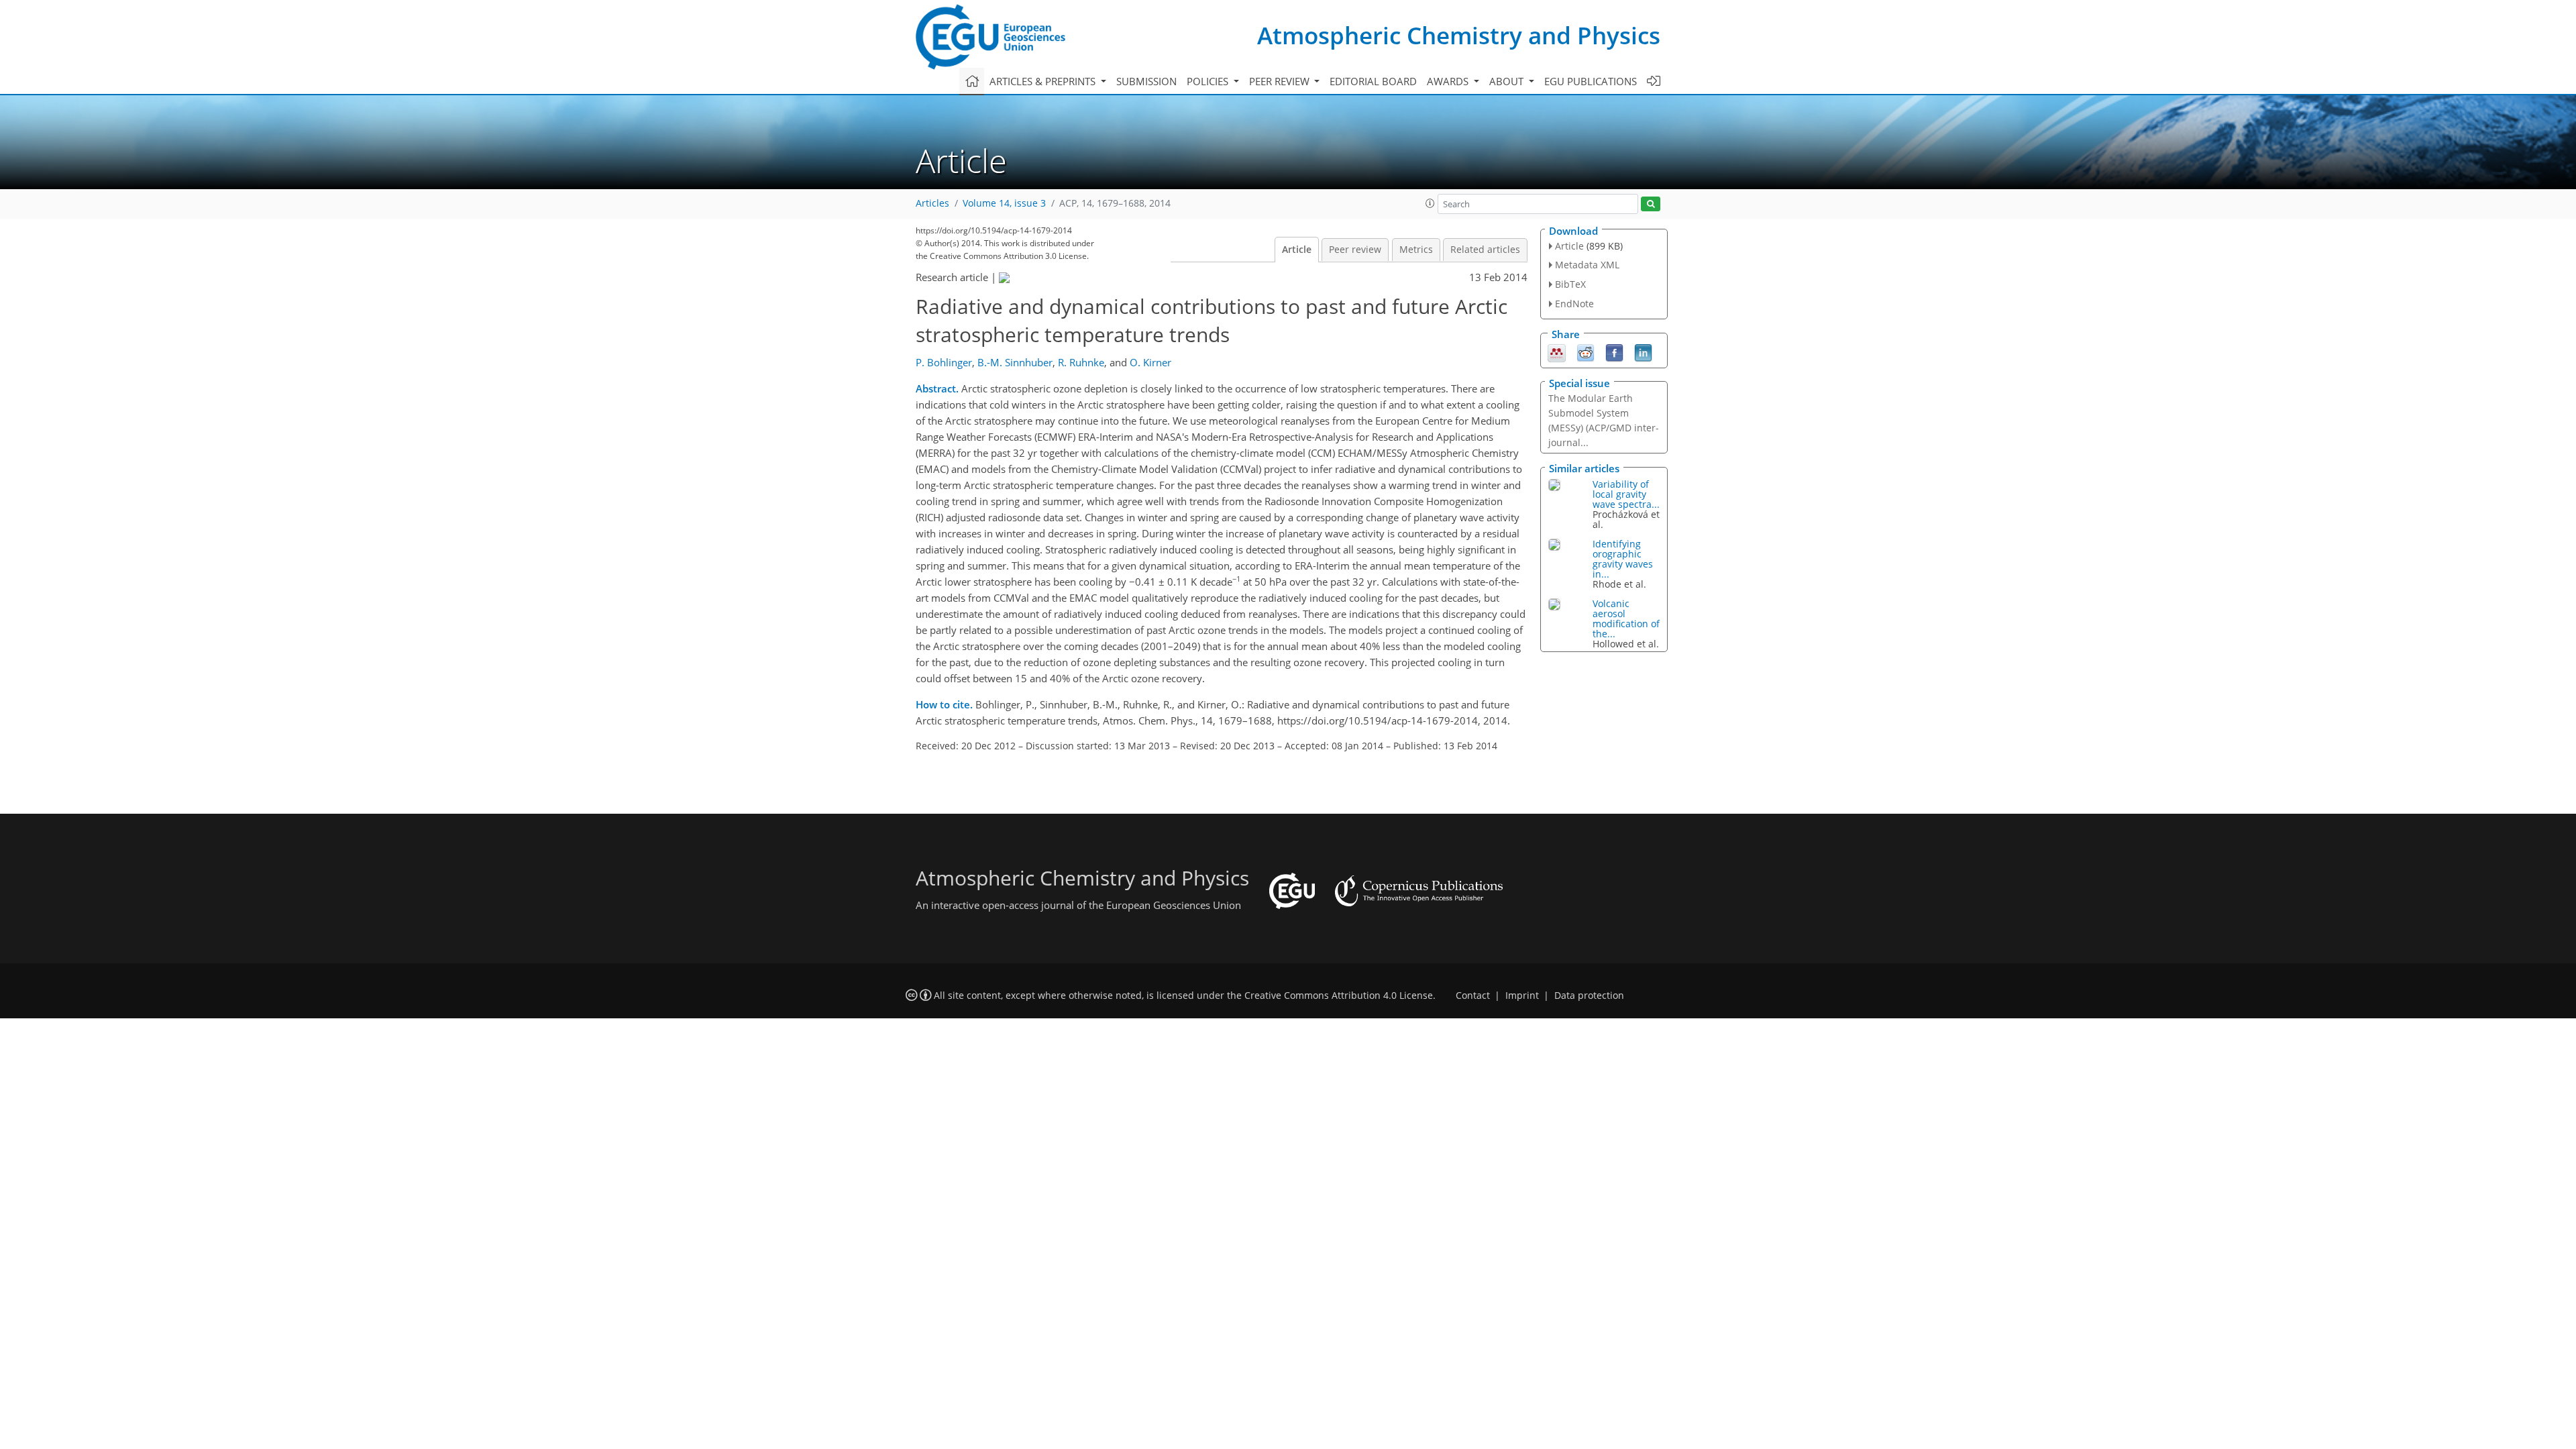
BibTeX (1570, 284)
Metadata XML (1587, 265)
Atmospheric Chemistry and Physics (1459, 35)
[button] (1430, 203)
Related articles (1485, 250)
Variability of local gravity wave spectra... (1626, 494)
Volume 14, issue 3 (1004, 203)
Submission (1146, 81)
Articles (932, 203)
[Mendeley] (1557, 352)
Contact (1473, 996)
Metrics (1416, 250)
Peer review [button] (1281, 81)
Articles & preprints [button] (1044, 81)
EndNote (1574, 304)
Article (1297, 250)
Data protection (1589, 996)
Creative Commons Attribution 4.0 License (1339, 996)
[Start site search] (1651, 204)
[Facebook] (1614, 352)
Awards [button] (1449, 81)
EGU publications (1591, 81)
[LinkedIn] (1643, 352)
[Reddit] (1586, 352)
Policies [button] (1209, 81)
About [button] (1508, 81)
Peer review (1355, 250)
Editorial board (1373, 81)
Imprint (1522, 996)
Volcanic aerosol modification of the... (1626, 619)
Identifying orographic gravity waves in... (1623, 559)
